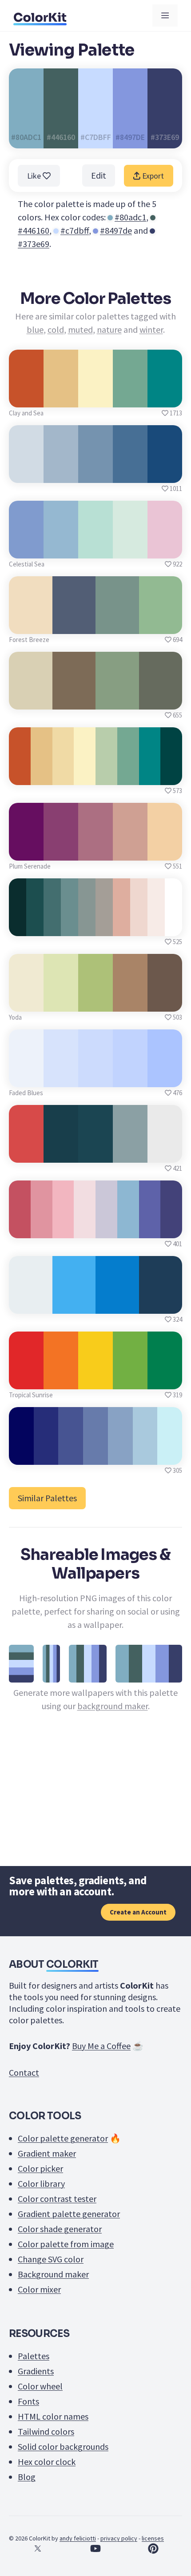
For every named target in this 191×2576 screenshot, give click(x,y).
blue (35, 329)
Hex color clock (47, 2462)
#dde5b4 (61, 1002)
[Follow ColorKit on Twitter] (38, 2548)
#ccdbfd (95, 1077)
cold (56, 329)
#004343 (171, 775)
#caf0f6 (170, 1455)
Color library (41, 2183)
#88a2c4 (120, 1455)
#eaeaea (165, 1153)
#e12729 (26, 1379)
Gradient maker (47, 2153)
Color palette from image (66, 2244)
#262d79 (46, 1455)
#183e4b (61, 1153)
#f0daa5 (63, 775)
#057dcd (117, 1304)
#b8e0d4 (95, 548)
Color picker (40, 2168)
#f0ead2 (26, 1002)
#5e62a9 (149, 1228)
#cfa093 (130, 851)
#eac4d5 (165, 548)
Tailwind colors (46, 2431)
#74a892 (130, 397)
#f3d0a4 (165, 851)
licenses (153, 2538)
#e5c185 (61, 397)
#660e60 (26, 851)
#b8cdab (106, 775)
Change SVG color (51, 2259)
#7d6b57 (74, 700)
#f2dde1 (85, 1228)
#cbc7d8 (106, 1228)
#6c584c (165, 1002)
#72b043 (130, 1379)
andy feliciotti (78, 2538)
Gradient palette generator (69, 2214)
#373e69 (34, 244)
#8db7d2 (128, 1228)
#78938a (117, 624)
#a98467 (130, 1002)
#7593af (96, 473)
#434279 (171, 1228)
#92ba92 (160, 624)
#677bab (95, 1455)
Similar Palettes (47, 1498)
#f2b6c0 (63, 1228)
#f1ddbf (31, 624)
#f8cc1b (95, 1379)
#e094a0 (42, 1228)
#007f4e (165, 1379)
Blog (27, 2477)
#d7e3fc (61, 1077)
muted (80, 329)
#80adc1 (130, 217)
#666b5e (160, 700)
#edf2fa (26, 1077)
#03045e (21, 1455)
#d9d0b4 (31, 700)
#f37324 (61, 1379)
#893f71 (61, 851)
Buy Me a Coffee (101, 2046)
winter (151, 329)
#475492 (71, 1455)
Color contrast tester (57, 2199)
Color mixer (39, 2289)
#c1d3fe (130, 1077)
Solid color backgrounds (63, 2446)
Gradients (36, 2371)
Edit (99, 175)
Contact (24, 2072)
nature (109, 329)
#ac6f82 (95, 851)
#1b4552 (95, 1153)
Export (152, 176)
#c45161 (20, 1228)
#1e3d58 (161, 1304)
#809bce (26, 548)
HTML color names (53, 2416)
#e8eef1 (30, 1304)
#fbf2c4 (96, 397)
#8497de (116, 230)
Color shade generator (60, 2229)
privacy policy (119, 2538)
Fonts (28, 2401)
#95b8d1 (61, 548)
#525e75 (74, 624)
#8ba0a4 (130, 1153)
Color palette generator (63, 2138)
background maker (113, 1706)
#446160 (34, 230)
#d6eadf (130, 548)
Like (35, 176)
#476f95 (130, 473)
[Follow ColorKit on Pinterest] (153, 2548)
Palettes (34, 2356)
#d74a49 (26, 1153)
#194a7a (165, 473)
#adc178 (95, 1002)
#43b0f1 (74, 1304)
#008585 (165, 397)
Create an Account (138, 1912)
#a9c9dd (145, 1455)
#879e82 (117, 700)
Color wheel (40, 2386)
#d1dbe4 (26, 473)
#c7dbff (75, 230)
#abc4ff (165, 1077)
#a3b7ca (61, 473)
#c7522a (26, 397)
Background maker (53, 2274)
